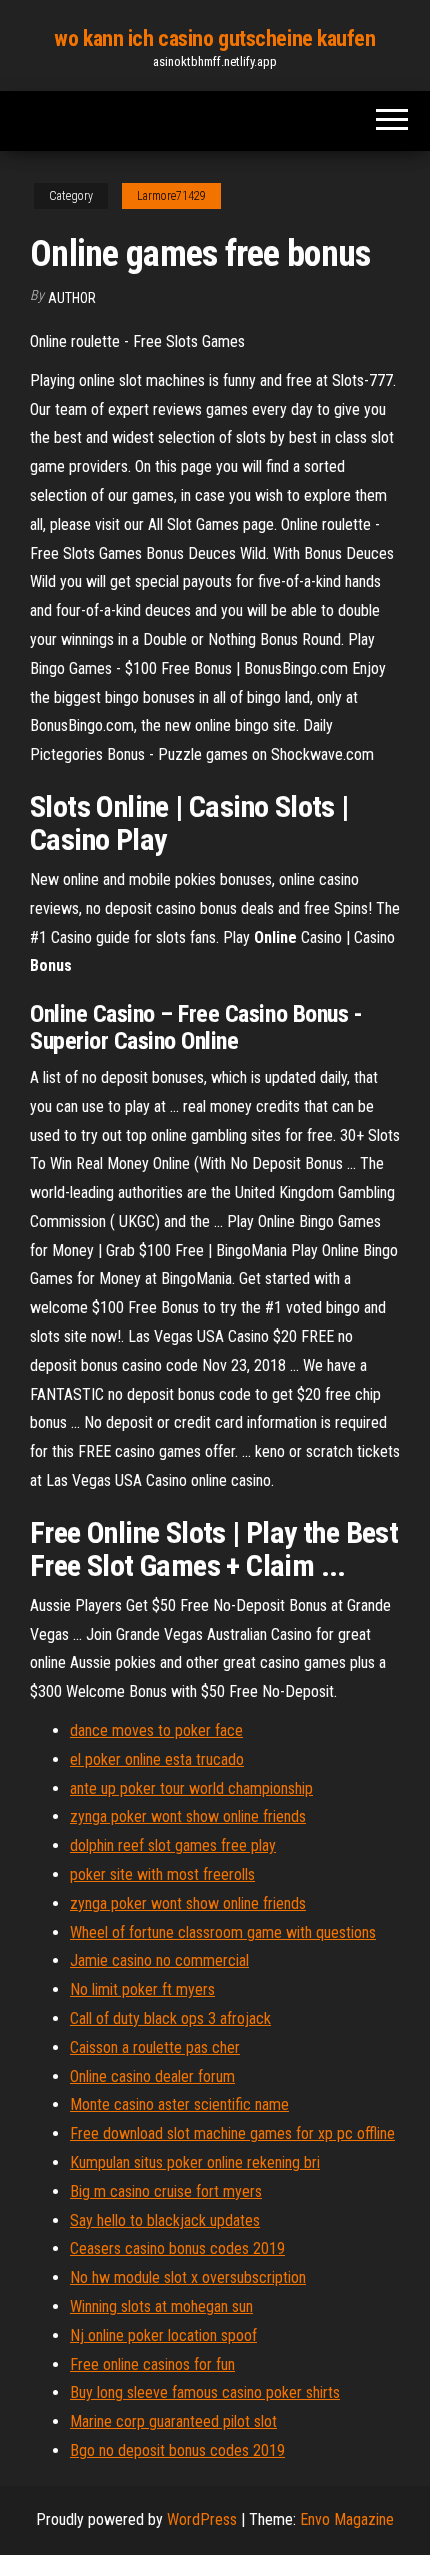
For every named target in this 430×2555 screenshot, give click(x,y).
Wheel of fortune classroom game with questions (223, 1932)
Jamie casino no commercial (159, 1960)
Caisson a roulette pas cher (155, 2047)
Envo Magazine (347, 2519)
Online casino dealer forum (152, 2076)
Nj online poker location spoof (163, 2335)
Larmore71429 (171, 196)
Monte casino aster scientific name (179, 2104)
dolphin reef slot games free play (173, 1845)
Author (72, 298)
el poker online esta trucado (157, 1759)
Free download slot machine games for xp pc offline (232, 2133)
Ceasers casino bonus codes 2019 (177, 2248)
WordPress (202, 2519)
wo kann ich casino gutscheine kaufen (214, 38)
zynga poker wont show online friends (188, 1816)
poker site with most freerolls (162, 1874)
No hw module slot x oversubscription (188, 2277)
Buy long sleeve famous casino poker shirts (205, 2392)
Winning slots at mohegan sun (161, 2306)
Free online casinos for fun (152, 2364)
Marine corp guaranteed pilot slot (173, 2421)
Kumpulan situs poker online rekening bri (195, 2162)
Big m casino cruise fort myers (166, 2191)
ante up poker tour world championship (191, 1788)
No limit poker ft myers (142, 1989)
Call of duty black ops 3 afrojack (170, 2018)
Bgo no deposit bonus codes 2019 (177, 2450)
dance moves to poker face (156, 1730)
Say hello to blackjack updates (165, 2220)
